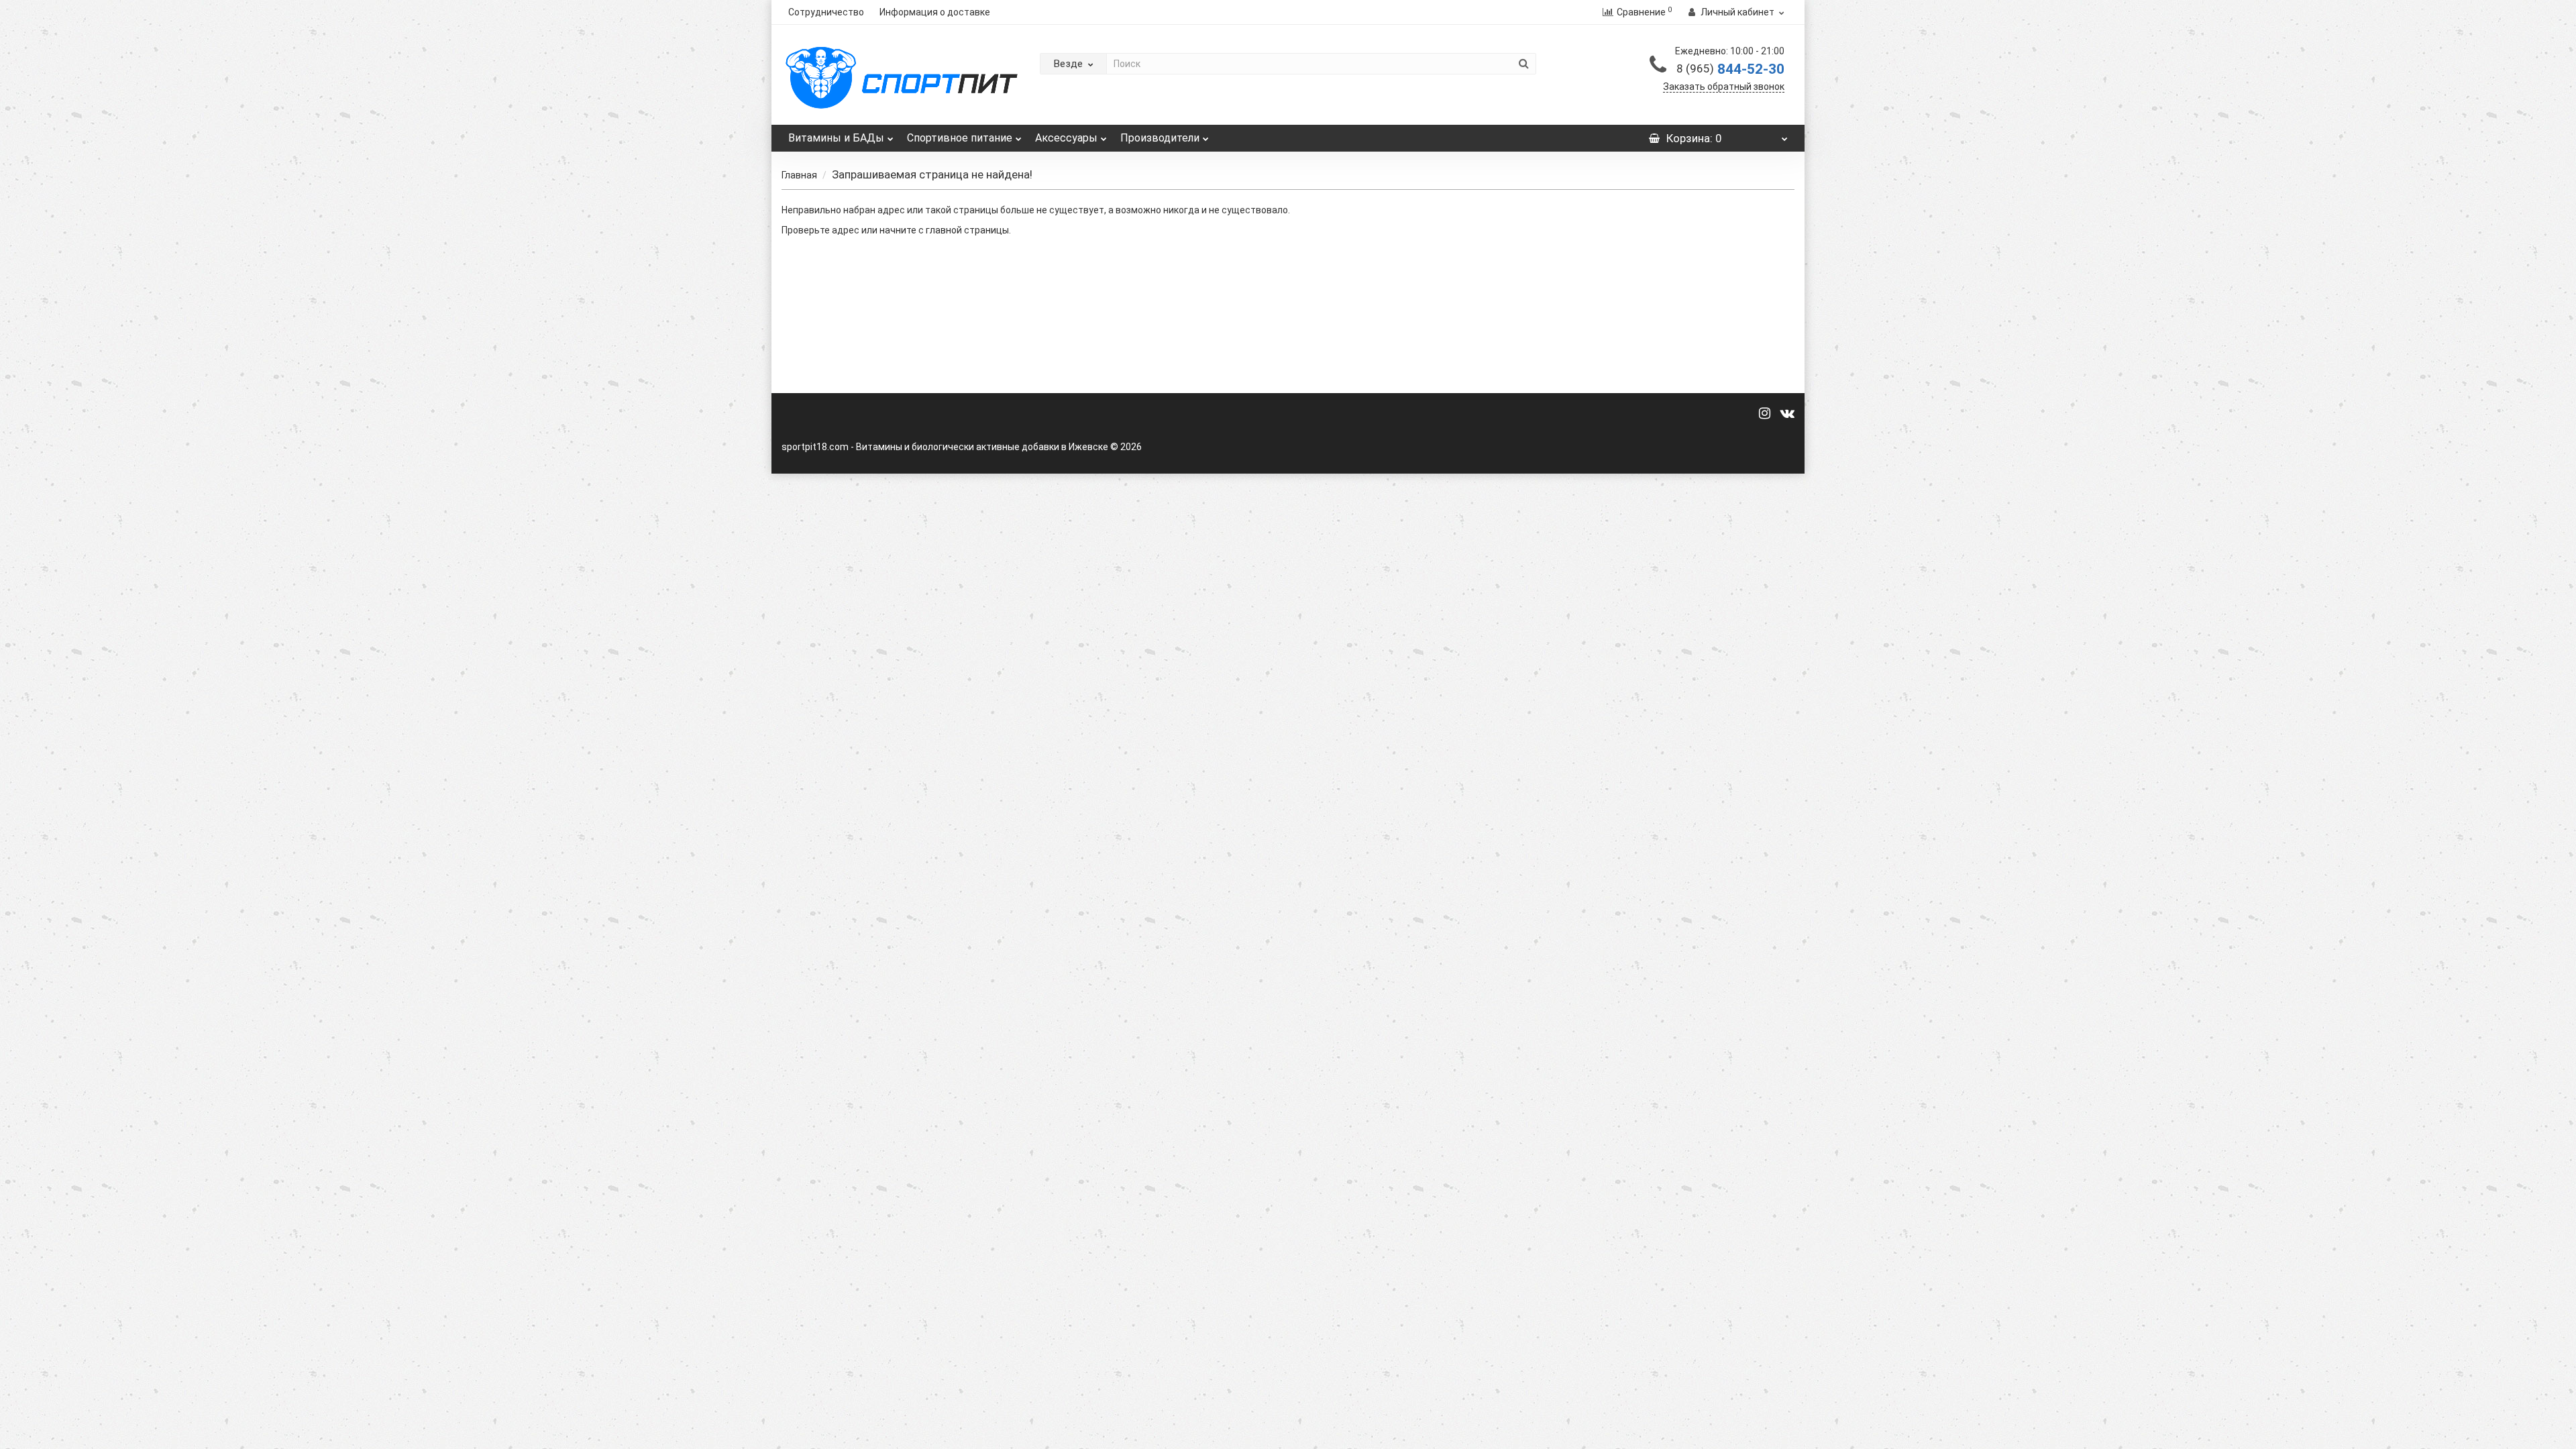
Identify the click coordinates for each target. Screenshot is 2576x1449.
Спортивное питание (960, 138)
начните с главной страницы (944, 230)
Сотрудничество (826, 12)
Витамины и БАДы (836, 138)
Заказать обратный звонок (1724, 87)
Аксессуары (1066, 138)
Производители (1160, 138)
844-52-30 (1730, 69)
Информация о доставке (935, 12)
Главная (799, 175)
